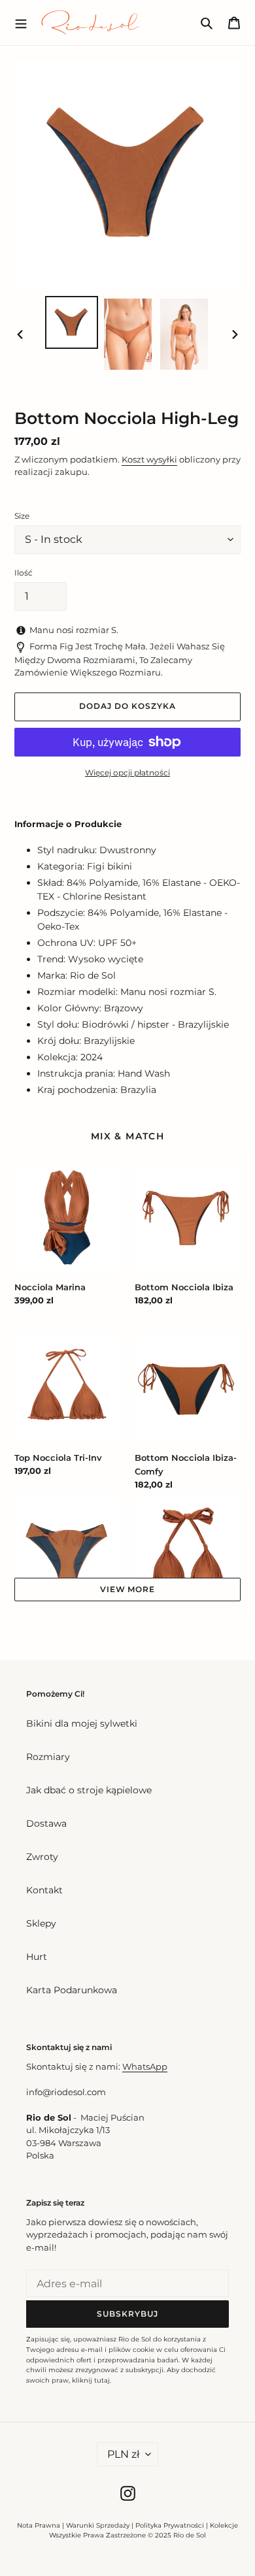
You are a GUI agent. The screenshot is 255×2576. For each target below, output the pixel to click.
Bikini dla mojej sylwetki (82, 1723)
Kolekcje (224, 2525)
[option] (72, 322)
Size (22, 516)
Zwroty (42, 1857)
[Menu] (21, 22)
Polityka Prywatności (170, 2525)
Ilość (24, 573)
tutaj (102, 2380)
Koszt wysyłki (149, 459)
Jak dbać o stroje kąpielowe (89, 1790)
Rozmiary (48, 1757)
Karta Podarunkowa (72, 1990)
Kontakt (44, 1890)
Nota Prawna (39, 2525)
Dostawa (46, 1823)
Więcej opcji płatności (127, 773)
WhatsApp (145, 2066)
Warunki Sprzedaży (98, 2525)
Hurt (37, 1957)
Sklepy (41, 1923)
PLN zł (123, 2454)
